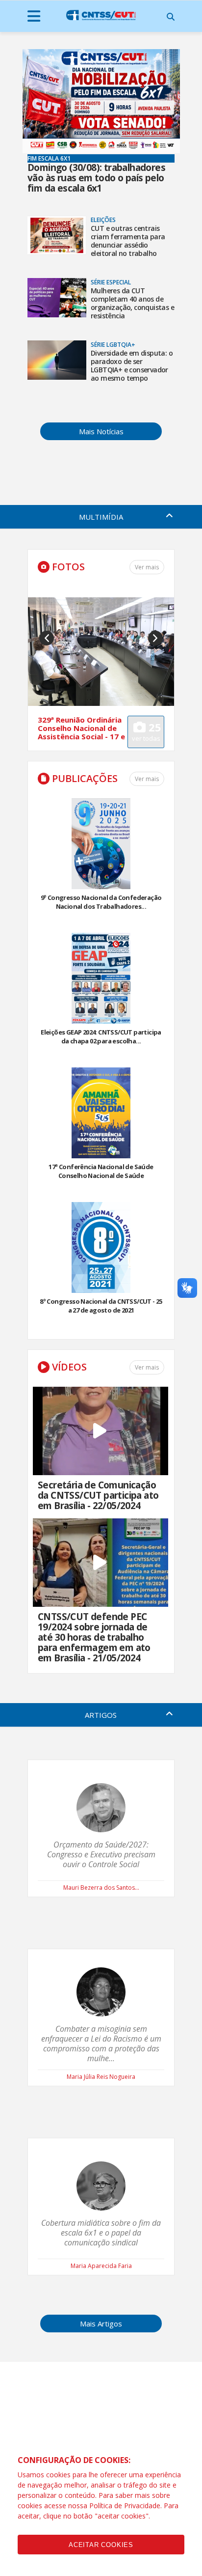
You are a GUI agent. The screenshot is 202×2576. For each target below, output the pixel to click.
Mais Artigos (101, 2324)
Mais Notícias (101, 431)
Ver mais (147, 779)
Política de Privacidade (125, 2506)
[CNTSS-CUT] (101, 15)
